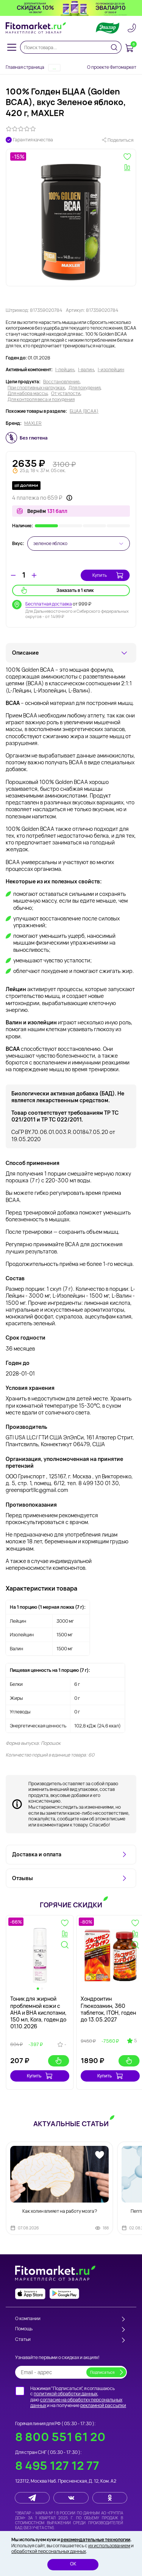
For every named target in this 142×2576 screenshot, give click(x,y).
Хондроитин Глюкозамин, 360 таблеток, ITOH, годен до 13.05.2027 (108, 2009)
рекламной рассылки (103, 2405)
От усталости (66, 393)
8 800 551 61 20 (60, 2437)
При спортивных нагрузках (36, 388)
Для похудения (84, 388)
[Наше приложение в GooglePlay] (64, 2294)
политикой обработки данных (66, 2394)
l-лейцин (65, 370)
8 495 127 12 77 (57, 2465)
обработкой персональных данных (49, 2551)
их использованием (109, 2546)
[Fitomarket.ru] (36, 28)
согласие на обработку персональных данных (76, 2403)
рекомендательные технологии (95, 2540)
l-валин (86, 370)
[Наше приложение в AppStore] (30, 2294)
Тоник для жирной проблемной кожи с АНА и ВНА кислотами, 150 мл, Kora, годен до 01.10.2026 (38, 2012)
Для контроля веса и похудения (41, 400)
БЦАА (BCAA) (84, 411)
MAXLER (33, 423)
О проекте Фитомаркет (112, 67)
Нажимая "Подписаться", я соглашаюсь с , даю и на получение (78, 2397)
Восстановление (61, 382)
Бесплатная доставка (49, 604)
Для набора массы (27, 393)
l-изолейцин (111, 370)
